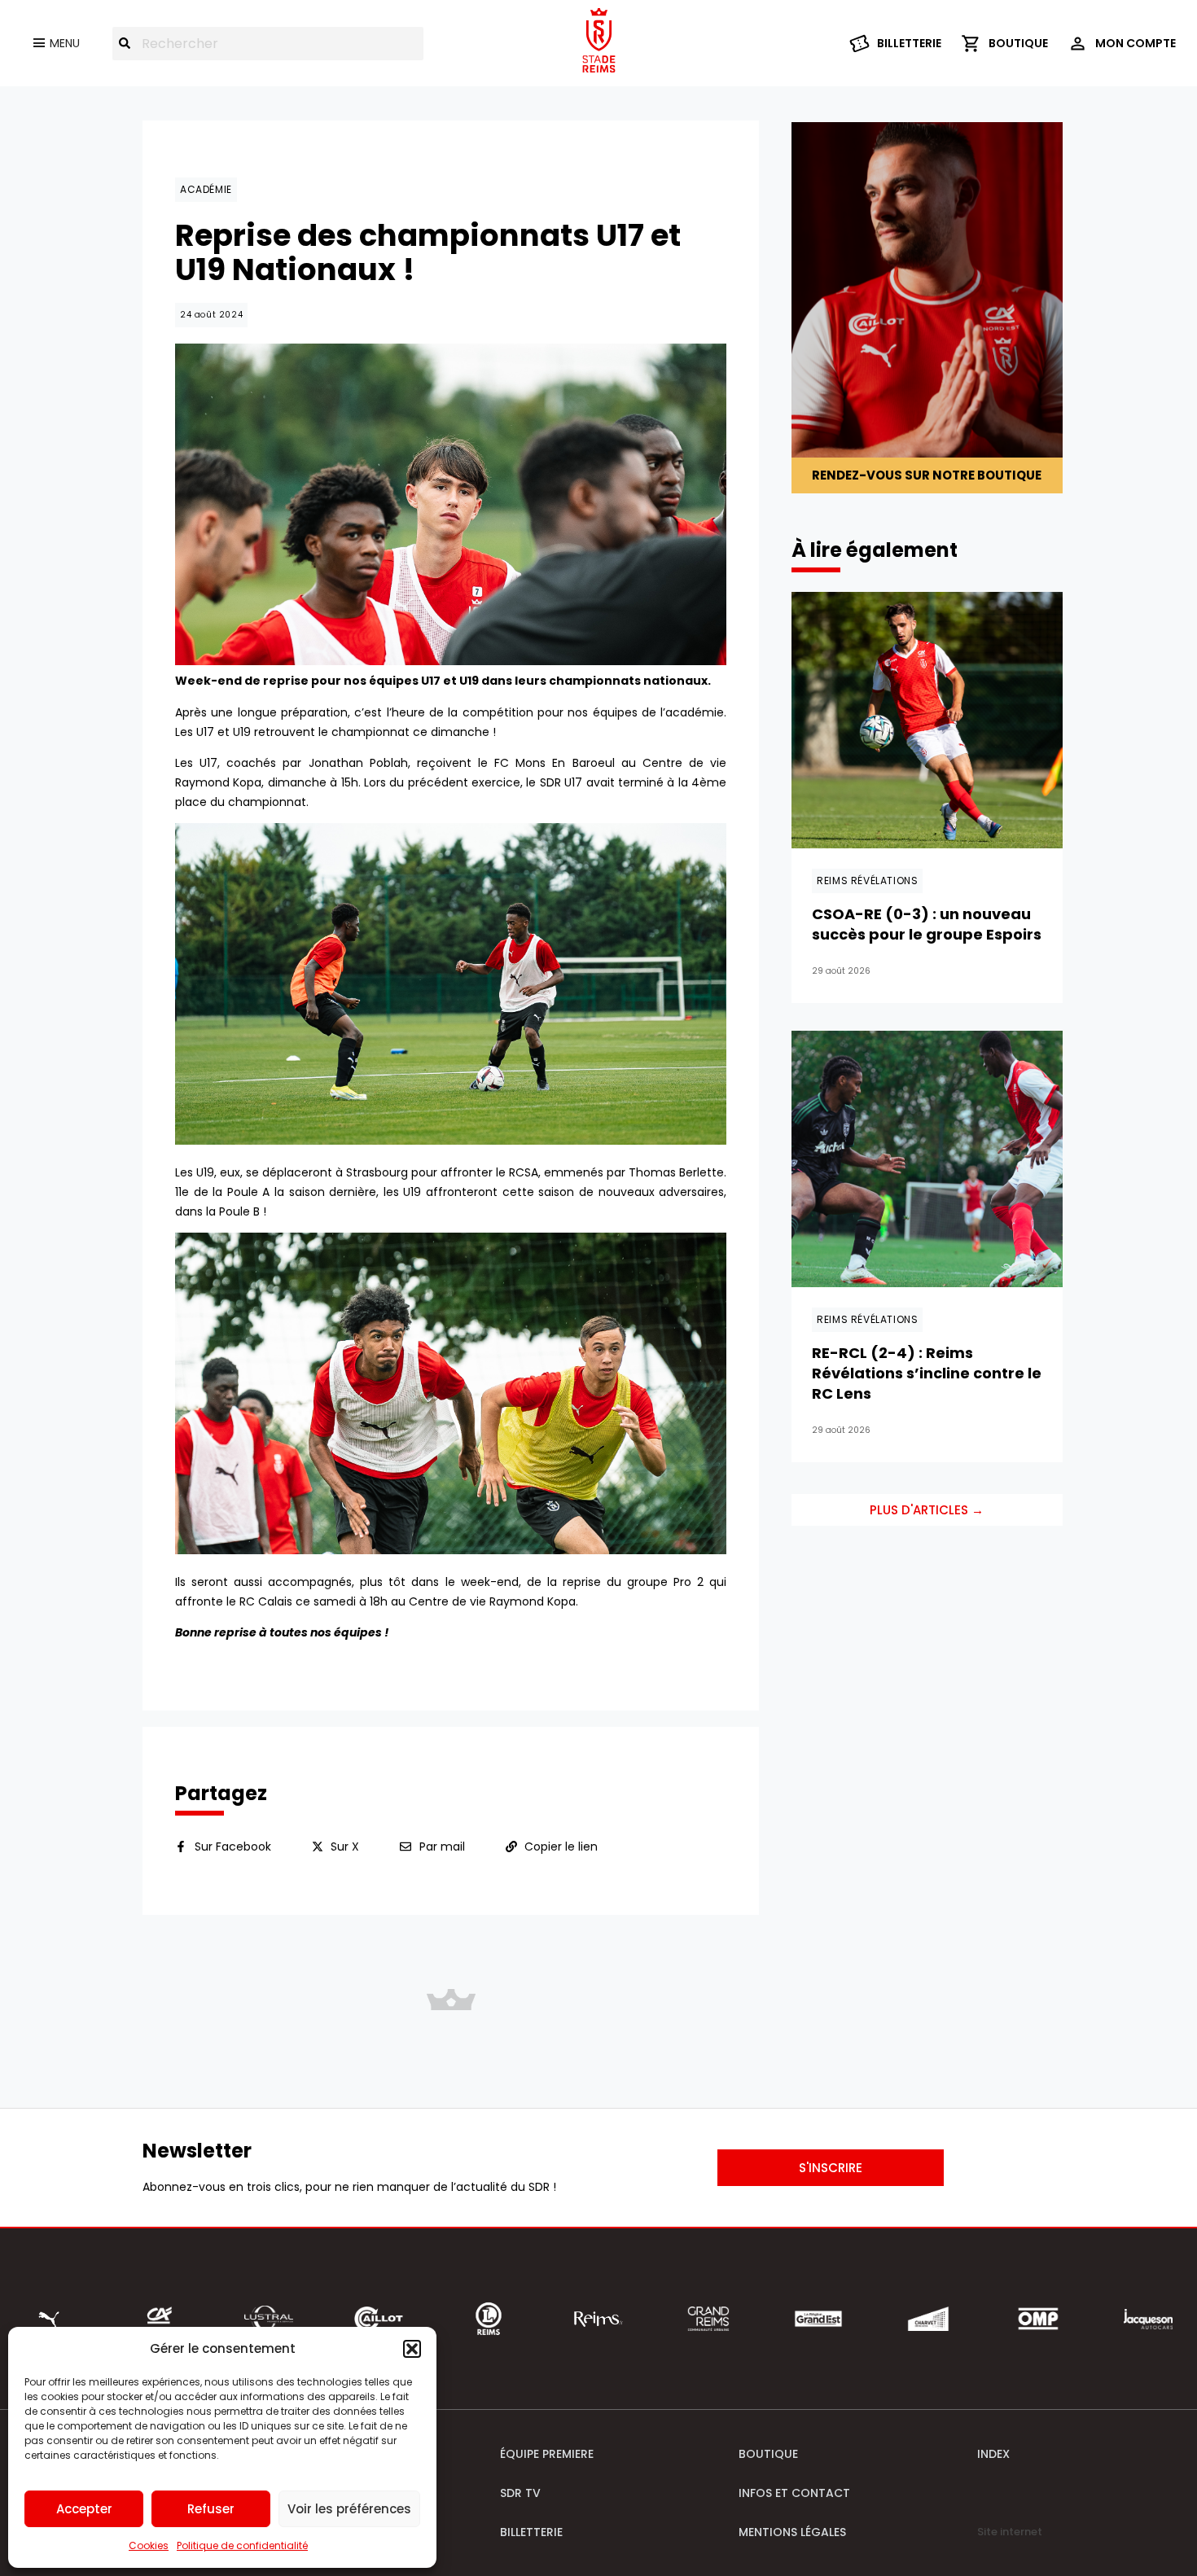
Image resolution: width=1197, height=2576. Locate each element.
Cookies (149, 2545)
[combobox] (268, 44)
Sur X (345, 1847)
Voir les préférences (349, 2509)
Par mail (442, 1847)
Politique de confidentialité (242, 2545)
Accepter (84, 2509)
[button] (412, 2349)
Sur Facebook (233, 1847)
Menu (65, 43)
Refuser (211, 2509)
